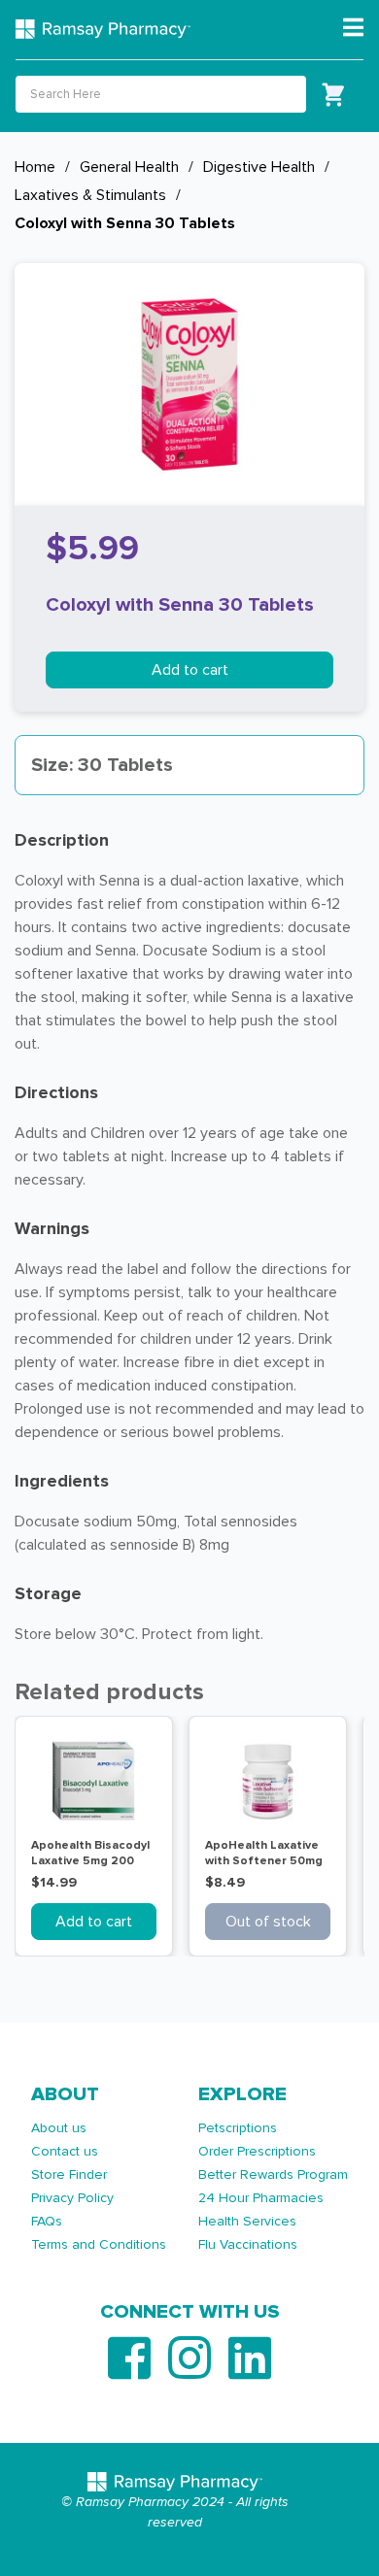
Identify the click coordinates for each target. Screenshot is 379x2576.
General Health (129, 167)
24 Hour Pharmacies (261, 2198)
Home (35, 167)
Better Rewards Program (273, 2175)
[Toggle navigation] (353, 28)
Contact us (65, 2151)
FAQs (47, 2221)
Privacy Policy (72, 2198)
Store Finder (69, 2175)
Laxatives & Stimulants (90, 195)
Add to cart (190, 670)
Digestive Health (259, 167)
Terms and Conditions (99, 2244)
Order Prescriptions (257, 2151)
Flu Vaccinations (248, 2244)
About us (59, 2128)
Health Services (247, 2221)
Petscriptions (238, 2128)
